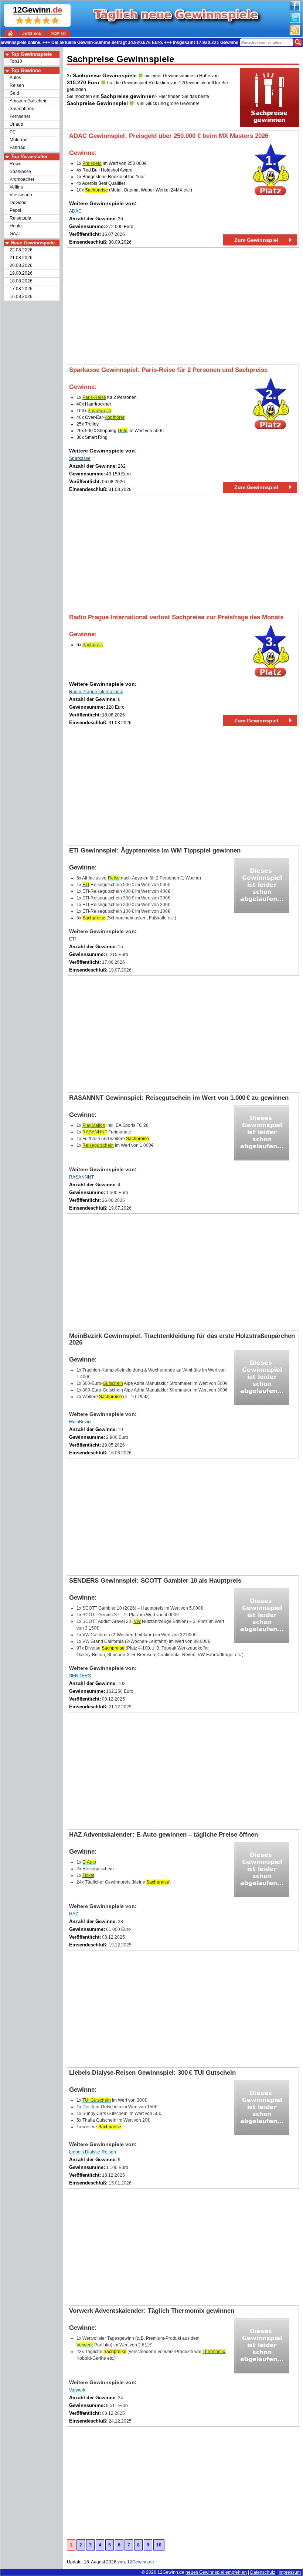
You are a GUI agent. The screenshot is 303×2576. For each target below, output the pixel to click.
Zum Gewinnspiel (256, 240)
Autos (15, 78)
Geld (14, 93)
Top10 (16, 61)
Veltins (16, 187)
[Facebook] (295, 10)
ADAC (75, 211)
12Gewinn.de (171, 2572)
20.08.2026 (21, 265)
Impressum (290, 2572)
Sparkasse (20, 172)
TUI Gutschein (97, 2100)
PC (13, 132)
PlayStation (94, 1125)
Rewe (16, 164)
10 (159, 2545)
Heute (16, 226)
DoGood (18, 203)
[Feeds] (295, 33)
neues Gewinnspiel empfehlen (216, 2572)
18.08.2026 (21, 281)
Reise (114, 878)
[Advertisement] (183, 306)
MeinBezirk (80, 1422)
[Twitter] (295, 21)
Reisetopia (21, 218)
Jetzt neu (32, 34)
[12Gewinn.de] (11, 33)
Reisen (17, 85)
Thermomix (214, 2352)
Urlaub (16, 124)
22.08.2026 (21, 250)
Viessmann (21, 195)
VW (137, 1621)
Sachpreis (93, 645)
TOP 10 (58, 34)
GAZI (15, 234)
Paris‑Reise (94, 397)
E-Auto (89, 1862)
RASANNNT (95, 1132)
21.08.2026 (21, 258)
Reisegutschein (98, 1145)
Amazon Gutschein (29, 101)
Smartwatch (99, 411)
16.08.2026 (21, 296)
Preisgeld (92, 163)
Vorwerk (85, 2345)
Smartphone (22, 109)
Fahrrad (18, 148)
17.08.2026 (21, 289)
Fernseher (20, 116)
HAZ (74, 1914)
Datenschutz (263, 2572)
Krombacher (22, 179)
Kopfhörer (115, 417)
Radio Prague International (96, 692)
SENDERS (80, 1676)
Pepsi (15, 210)
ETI (86, 885)
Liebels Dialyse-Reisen (93, 2152)
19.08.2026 (21, 273)
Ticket (88, 1875)
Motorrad (19, 140)
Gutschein (113, 1383)
